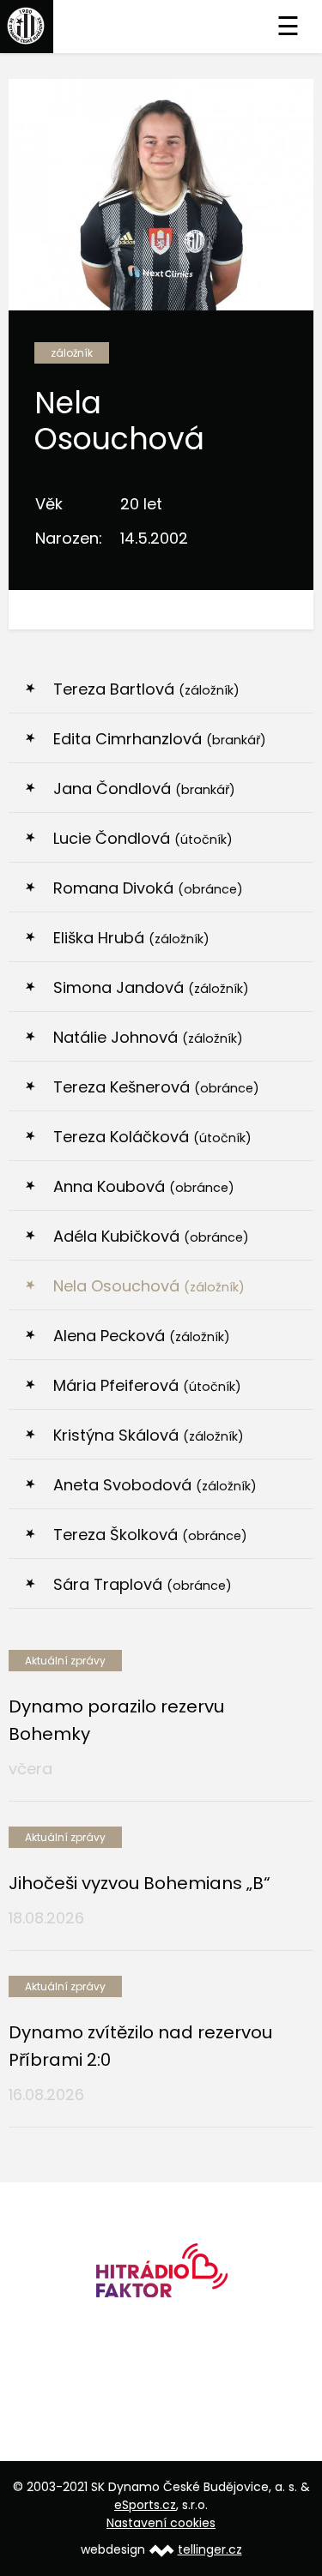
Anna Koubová (144, 1186)
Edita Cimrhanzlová (160, 739)
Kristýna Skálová (149, 1435)
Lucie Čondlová (143, 838)
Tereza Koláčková (152, 1137)
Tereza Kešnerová (156, 1087)
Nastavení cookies (161, 2523)
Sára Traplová (143, 1584)
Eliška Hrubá (131, 938)
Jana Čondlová (144, 788)
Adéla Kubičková (151, 1236)
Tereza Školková (150, 1535)
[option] (161, 2276)
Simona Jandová (151, 987)
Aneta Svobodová (155, 1485)
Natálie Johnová (148, 1037)
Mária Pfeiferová (147, 1385)
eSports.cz (145, 2505)
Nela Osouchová (149, 1286)
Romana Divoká (148, 888)
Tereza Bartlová (146, 689)
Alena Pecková (142, 1336)
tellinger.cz (210, 2549)
